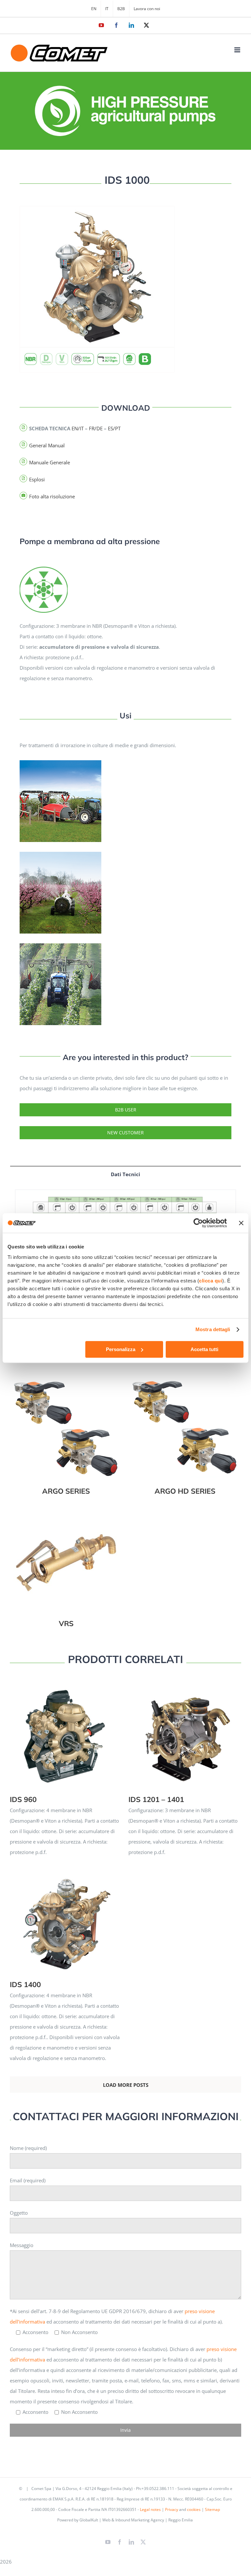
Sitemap (212, 2509)
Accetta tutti (204, 1349)
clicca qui (211, 1281)
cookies (194, 2509)
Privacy (172, 2509)
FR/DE (96, 428)
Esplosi (37, 479)
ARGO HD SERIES (185, 1422)
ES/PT (114, 428)
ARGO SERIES (66, 1422)
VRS (66, 1555)
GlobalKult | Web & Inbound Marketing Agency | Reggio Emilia (136, 2520)
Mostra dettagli (213, 1329)
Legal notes (150, 2509)
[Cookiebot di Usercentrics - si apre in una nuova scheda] (198, 1223)
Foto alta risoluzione (52, 496)
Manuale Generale (50, 462)
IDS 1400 (66, 1915)
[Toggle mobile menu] (238, 50)
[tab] (125, 1174)
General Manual (47, 445)
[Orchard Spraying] (44, 568)
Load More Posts (126, 2085)
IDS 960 (66, 1730)
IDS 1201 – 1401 (185, 1730)
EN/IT (78, 428)
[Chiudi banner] (241, 1223)
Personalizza (121, 1349)
